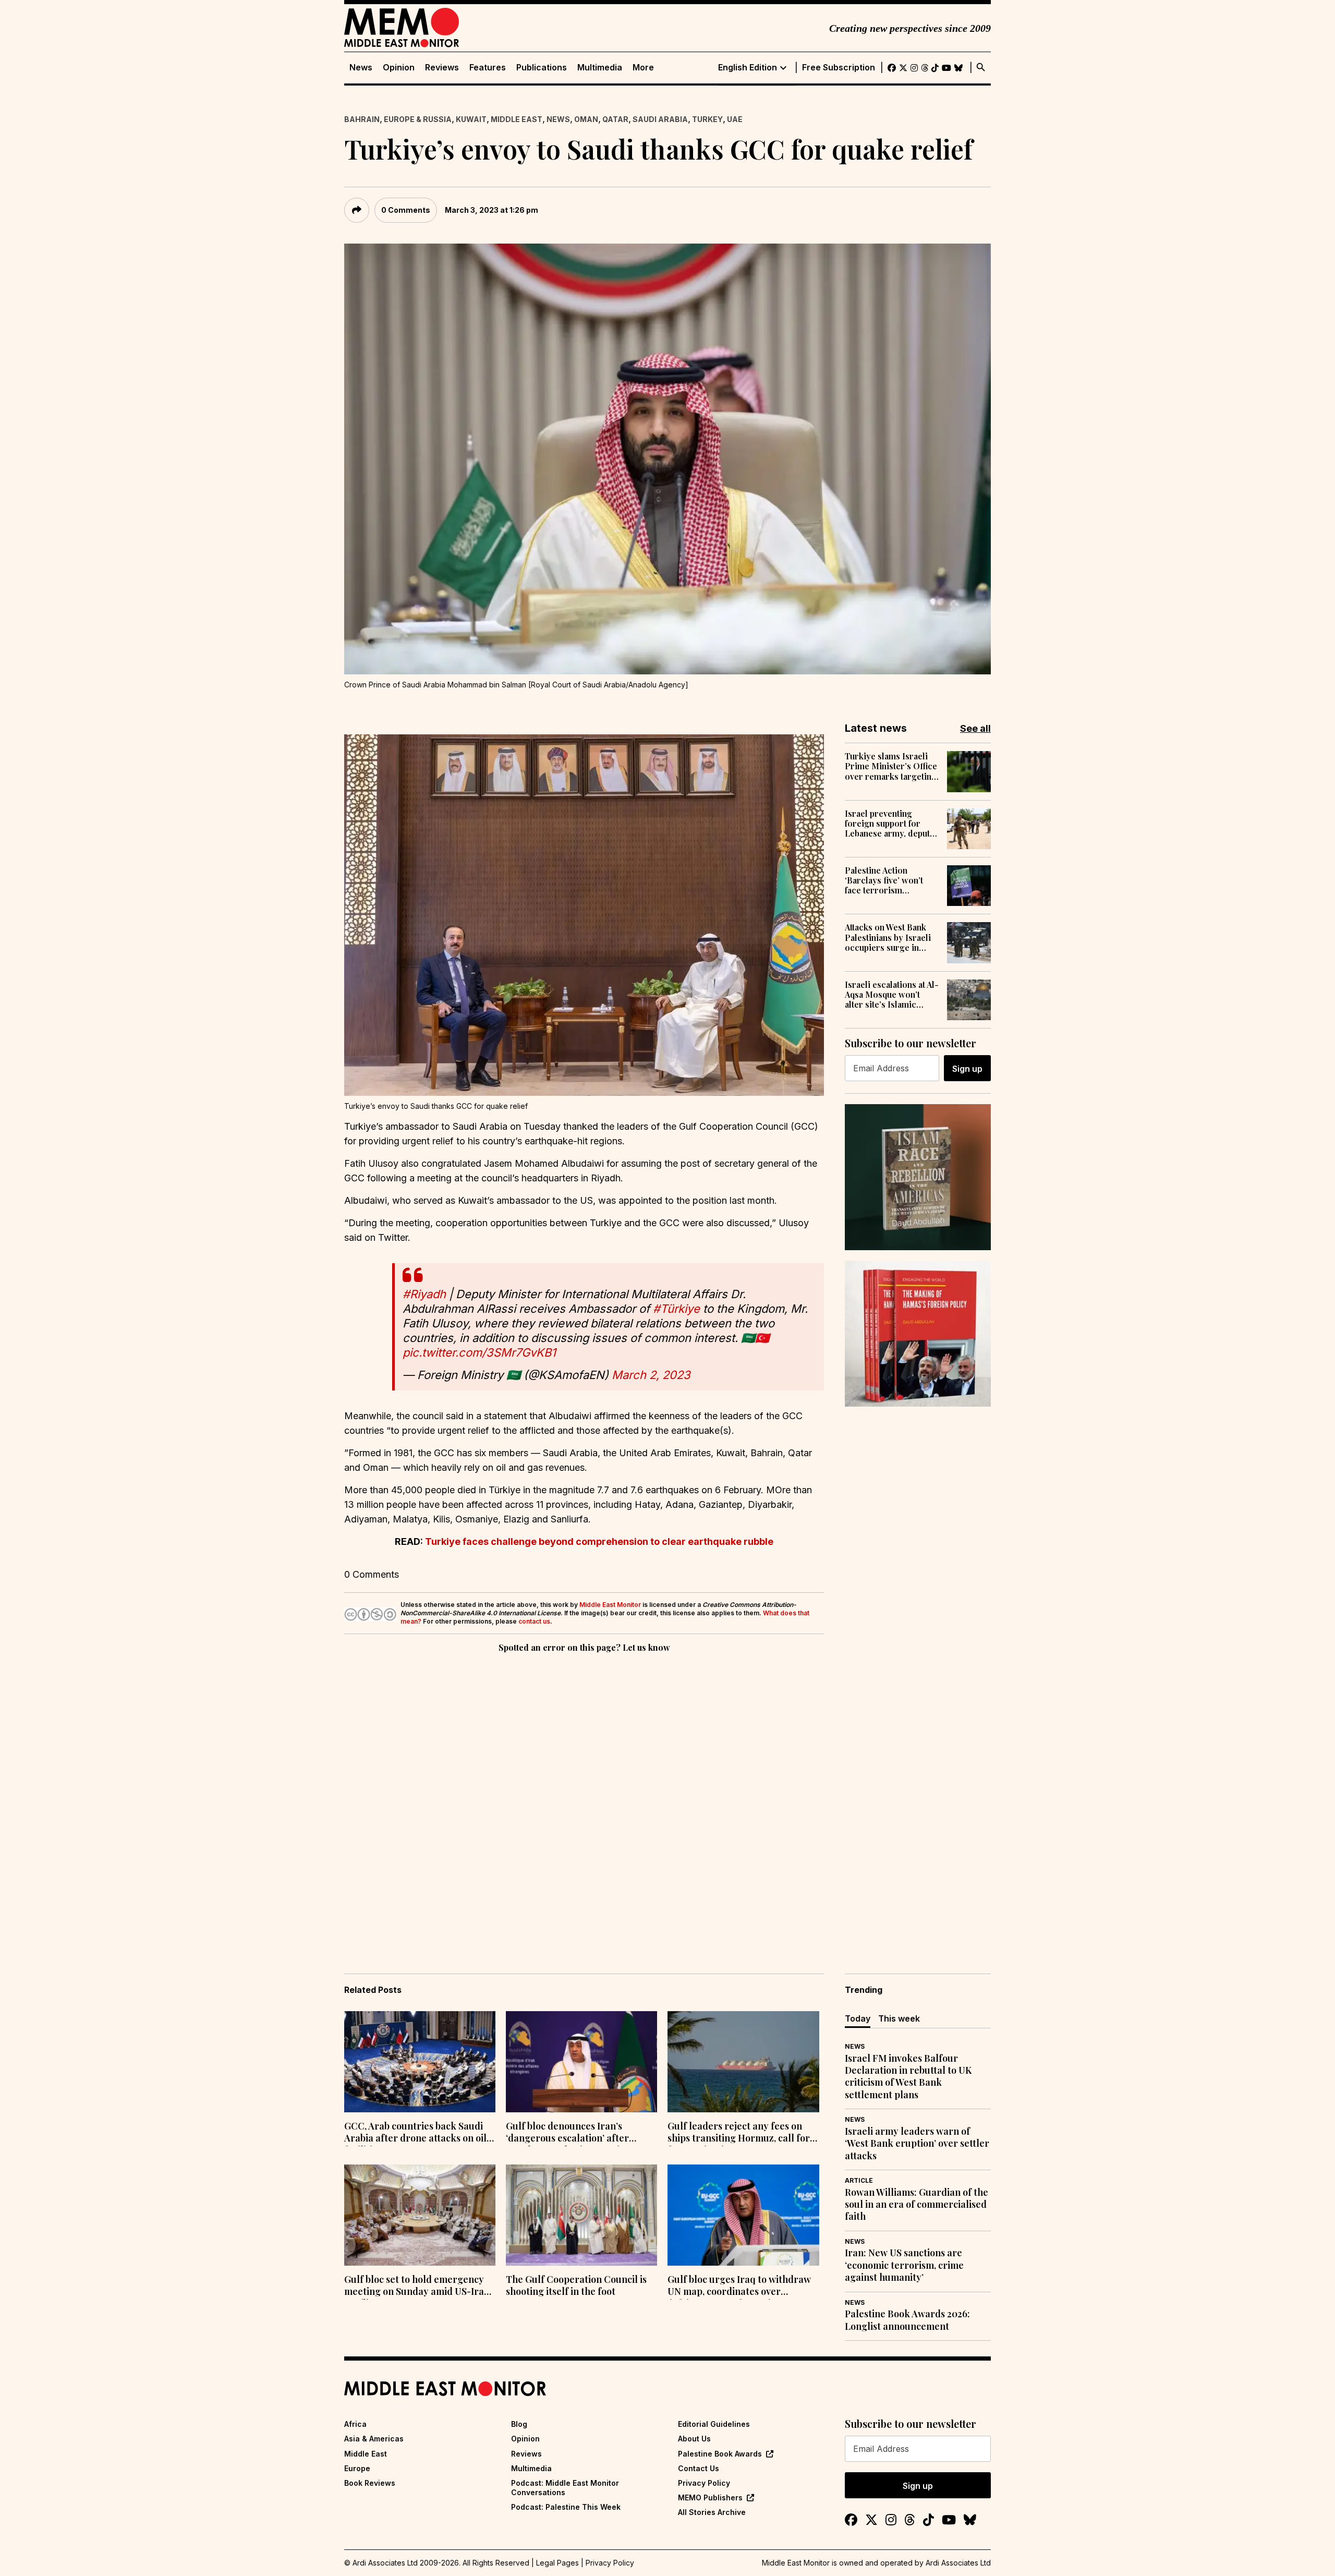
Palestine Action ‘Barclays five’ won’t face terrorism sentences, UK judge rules (884, 880)
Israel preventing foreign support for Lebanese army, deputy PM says (890, 824)
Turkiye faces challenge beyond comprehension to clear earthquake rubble (599, 1541)
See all (975, 728)
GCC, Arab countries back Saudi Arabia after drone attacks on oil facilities (415, 2133)
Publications (542, 68)
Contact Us (699, 2468)
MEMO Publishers (710, 2498)
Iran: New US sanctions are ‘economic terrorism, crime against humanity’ (904, 2265)
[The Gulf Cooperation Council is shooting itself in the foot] (581, 2215)
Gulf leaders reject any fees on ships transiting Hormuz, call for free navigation (739, 2133)
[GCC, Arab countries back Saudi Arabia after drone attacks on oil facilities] (420, 2062)
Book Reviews (370, 2483)
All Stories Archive (712, 2512)
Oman (586, 119)
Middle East (517, 119)
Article (859, 2180)
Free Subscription (839, 68)
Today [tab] (858, 2018)
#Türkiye (676, 1309)
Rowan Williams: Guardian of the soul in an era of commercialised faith (917, 2205)
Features (488, 68)
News (361, 68)
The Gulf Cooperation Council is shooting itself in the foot (576, 2285)
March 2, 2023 (651, 1375)
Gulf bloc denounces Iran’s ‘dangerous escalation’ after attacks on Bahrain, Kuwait (567, 2133)
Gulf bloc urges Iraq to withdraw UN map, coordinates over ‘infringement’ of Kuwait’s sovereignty (739, 2287)
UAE (735, 119)
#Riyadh (424, 1294)
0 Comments (406, 210)
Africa (355, 2424)
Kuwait (471, 119)
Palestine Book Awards (720, 2454)
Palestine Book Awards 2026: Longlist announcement (907, 2320)
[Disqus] (584, 1798)
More (643, 68)
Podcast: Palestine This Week (566, 2507)
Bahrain (362, 119)
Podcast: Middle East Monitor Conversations (565, 2488)
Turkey (707, 119)
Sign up (967, 1069)
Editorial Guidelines (714, 2424)
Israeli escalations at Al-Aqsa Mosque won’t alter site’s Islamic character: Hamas (892, 995)
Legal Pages (557, 2563)
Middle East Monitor (610, 1605)
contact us (534, 1621)
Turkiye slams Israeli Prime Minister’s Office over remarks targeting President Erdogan (891, 766)
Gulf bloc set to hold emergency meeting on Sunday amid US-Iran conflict (417, 2287)
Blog (519, 2424)
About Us (694, 2439)
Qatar (615, 119)
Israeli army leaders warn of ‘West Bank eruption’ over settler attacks (917, 2144)
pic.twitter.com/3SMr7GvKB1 (479, 1352)
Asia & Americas (374, 2439)
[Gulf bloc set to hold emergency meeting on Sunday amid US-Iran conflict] (420, 2215)
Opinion (399, 68)
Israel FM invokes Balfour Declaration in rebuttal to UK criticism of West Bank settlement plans (908, 2077)
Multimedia (600, 68)
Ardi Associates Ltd (958, 2563)
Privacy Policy (704, 2483)
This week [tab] (899, 2018)
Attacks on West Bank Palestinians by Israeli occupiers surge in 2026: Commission (888, 937)
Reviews (442, 68)
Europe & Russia (418, 119)
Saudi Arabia (660, 119)
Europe (357, 2468)
